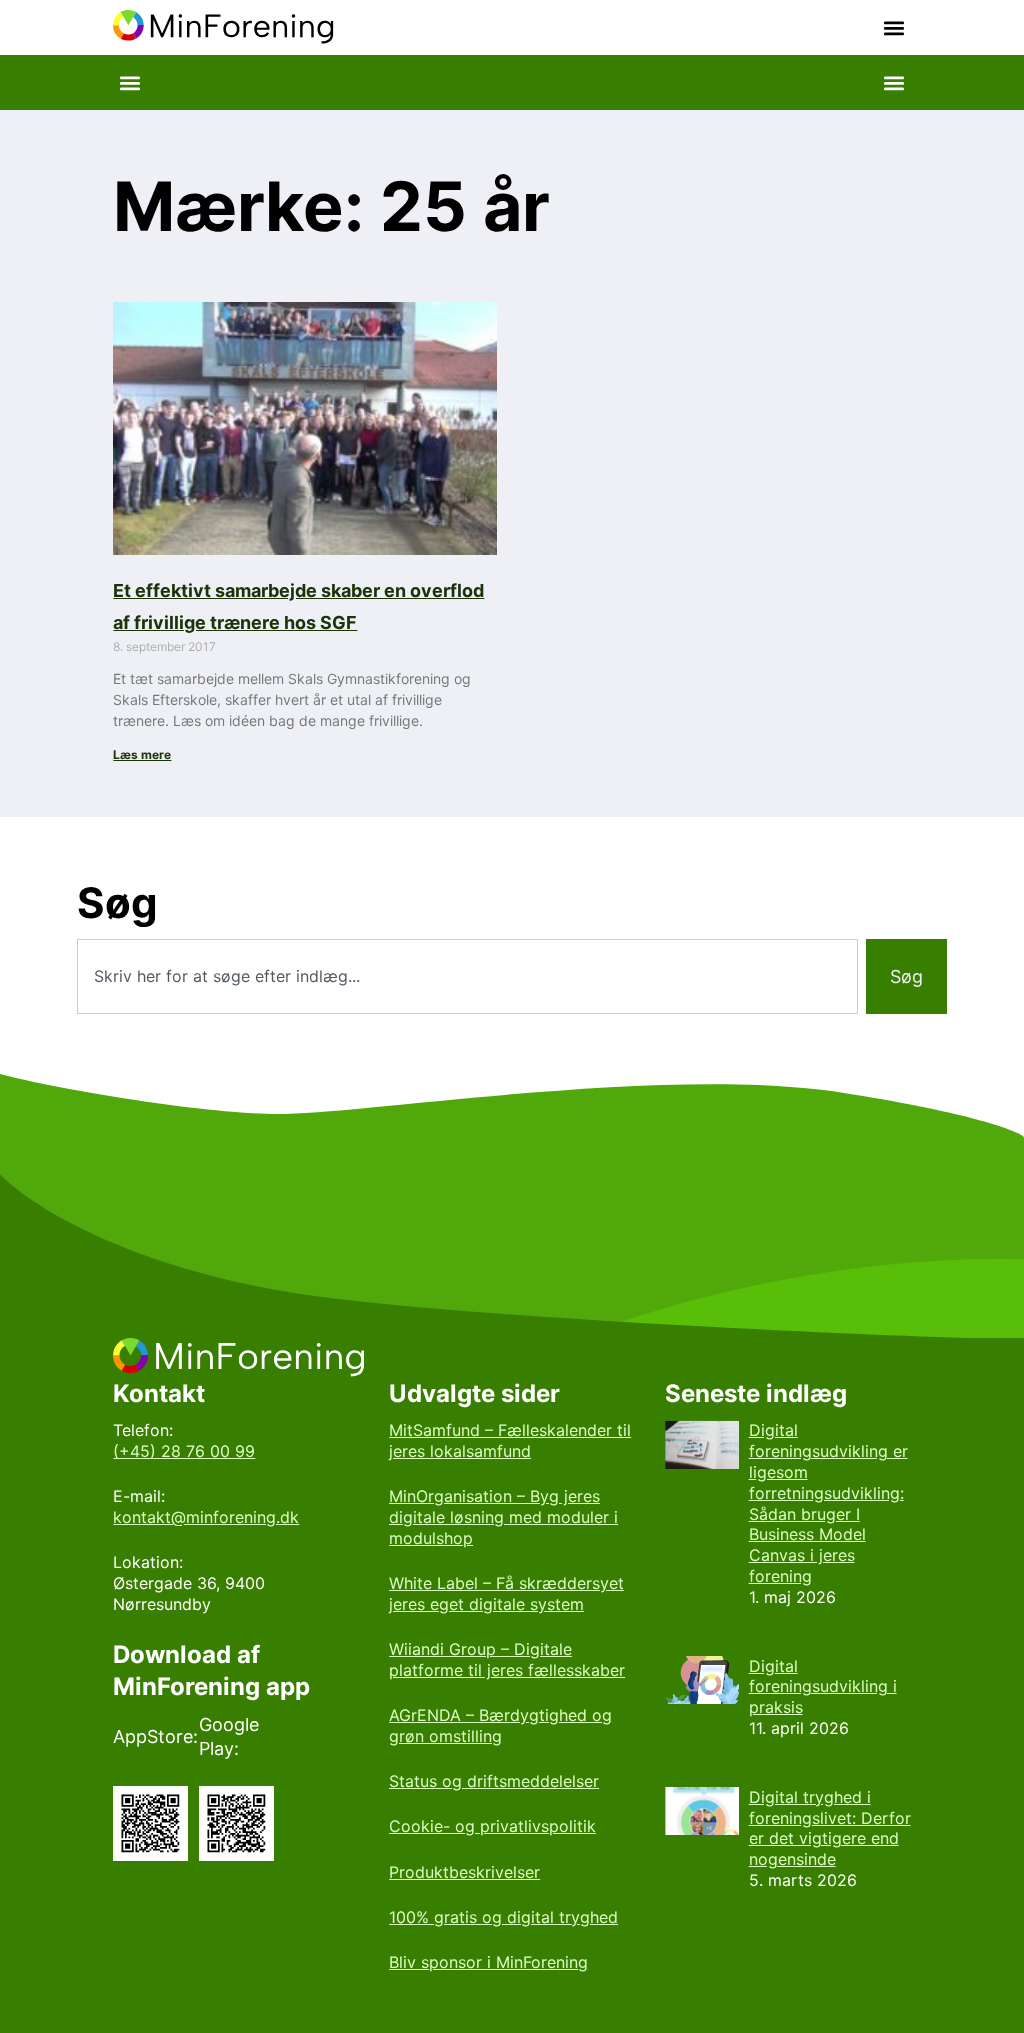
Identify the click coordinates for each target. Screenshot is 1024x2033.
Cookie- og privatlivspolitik (492, 1826)
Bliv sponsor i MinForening (488, 1962)
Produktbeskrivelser (464, 1872)
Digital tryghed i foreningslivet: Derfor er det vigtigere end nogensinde (830, 1828)
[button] (894, 27)
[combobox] (467, 976)
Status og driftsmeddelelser (494, 1781)
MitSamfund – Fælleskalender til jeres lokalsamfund (510, 1440)
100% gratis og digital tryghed (503, 1917)
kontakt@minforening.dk (206, 1517)
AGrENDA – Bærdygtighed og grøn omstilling (500, 1725)
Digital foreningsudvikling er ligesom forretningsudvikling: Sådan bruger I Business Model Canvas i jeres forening (828, 1503)
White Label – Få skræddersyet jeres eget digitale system (506, 1593)
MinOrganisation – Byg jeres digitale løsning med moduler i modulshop (503, 1517)
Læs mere (142, 754)
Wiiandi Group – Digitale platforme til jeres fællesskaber (507, 1659)
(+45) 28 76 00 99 (184, 1451)
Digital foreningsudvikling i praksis (823, 1687)
